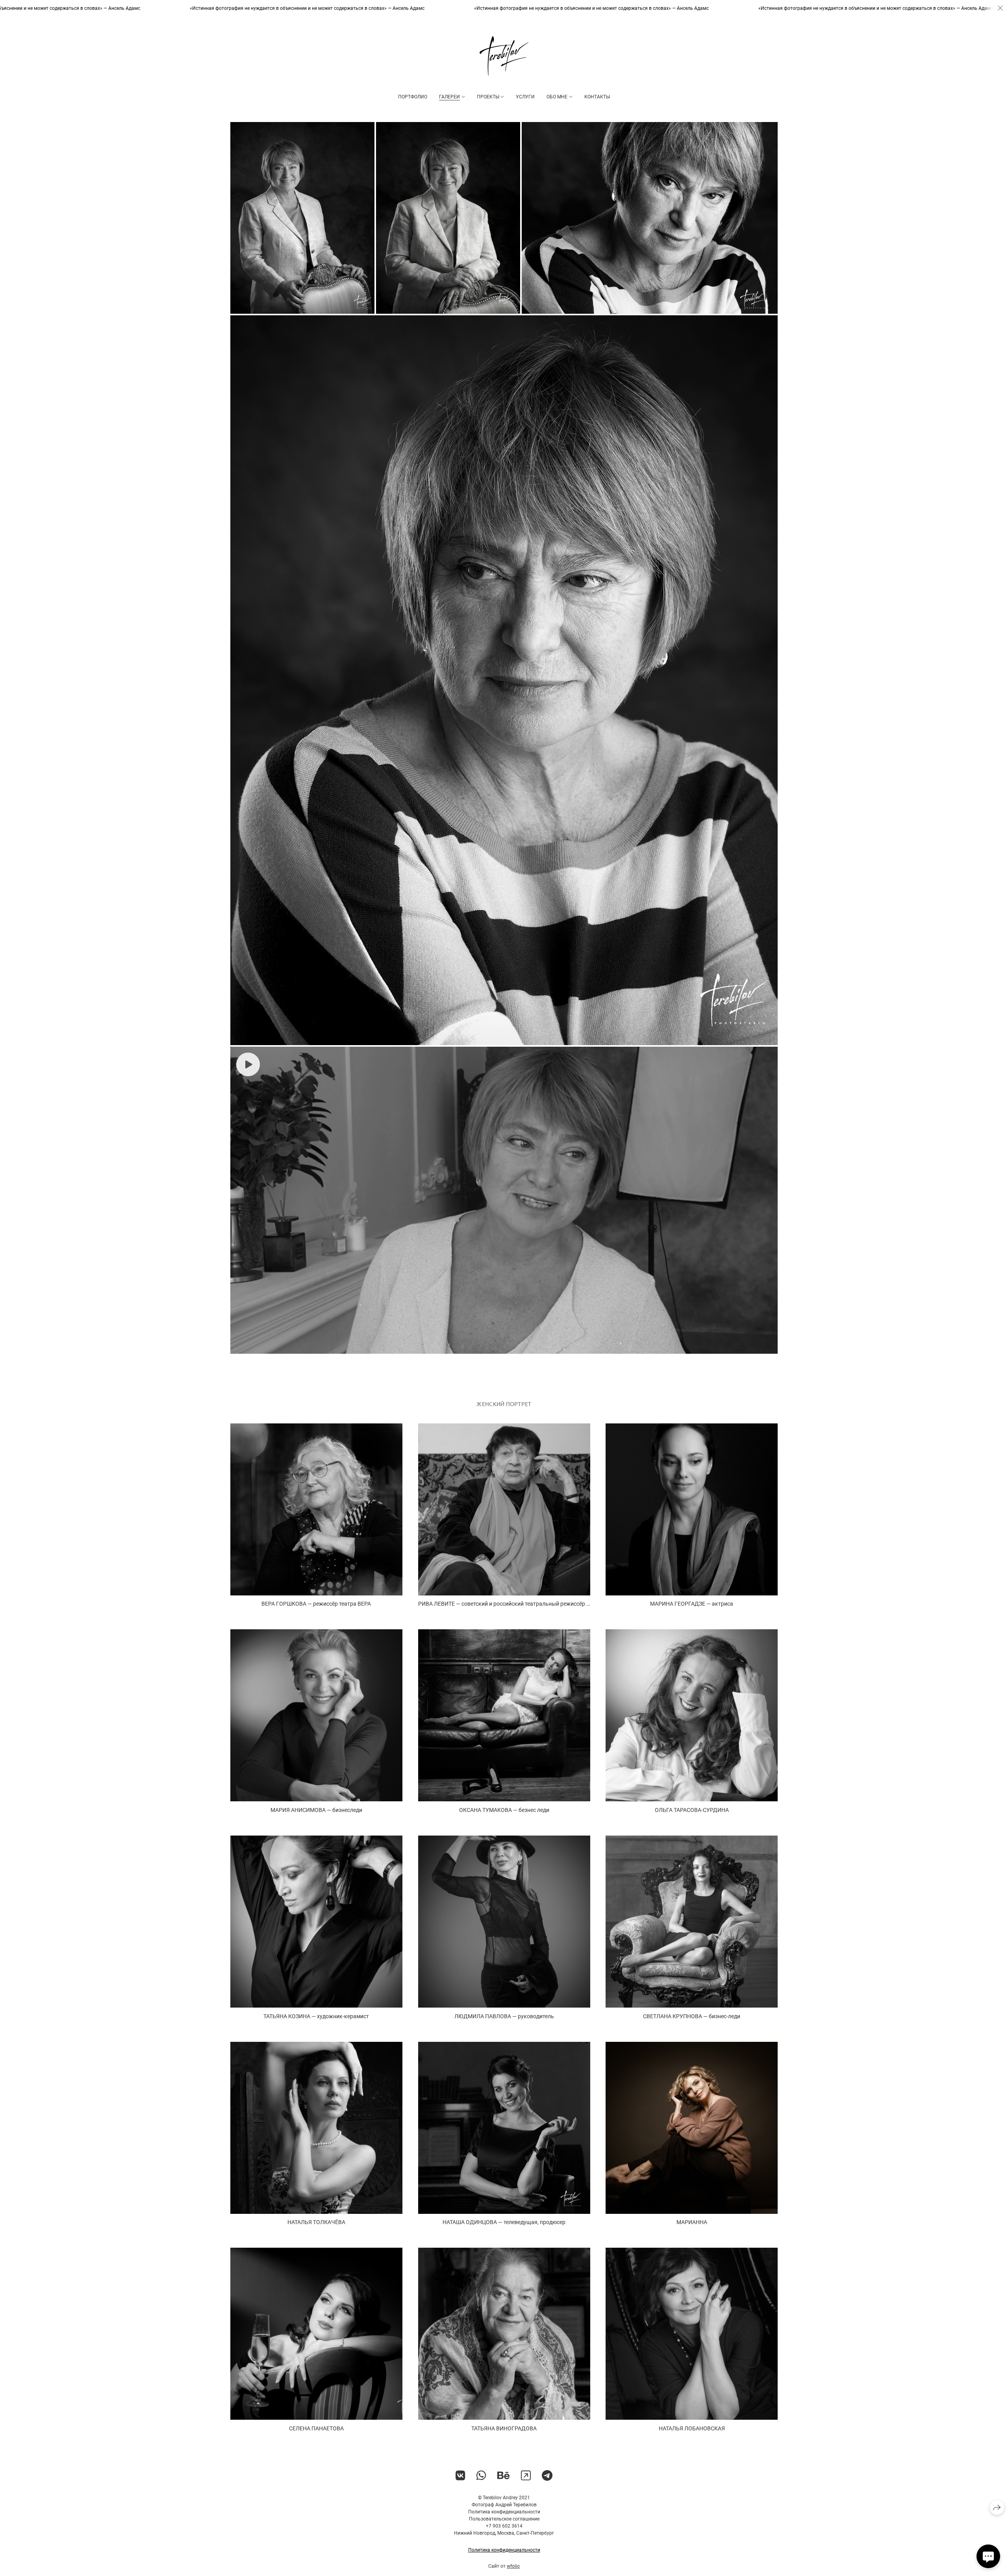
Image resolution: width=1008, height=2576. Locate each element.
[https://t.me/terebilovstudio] (547, 2476)
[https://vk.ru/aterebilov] (460, 2476)
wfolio (513, 2566)
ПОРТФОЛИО (413, 97)
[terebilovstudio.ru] (504, 56)
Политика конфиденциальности (504, 2550)
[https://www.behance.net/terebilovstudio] (504, 2476)
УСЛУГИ (525, 97)
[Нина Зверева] (302, 218)
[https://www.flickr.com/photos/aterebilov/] (526, 2476)
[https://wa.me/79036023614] (481, 2476)
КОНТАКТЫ (597, 97)
